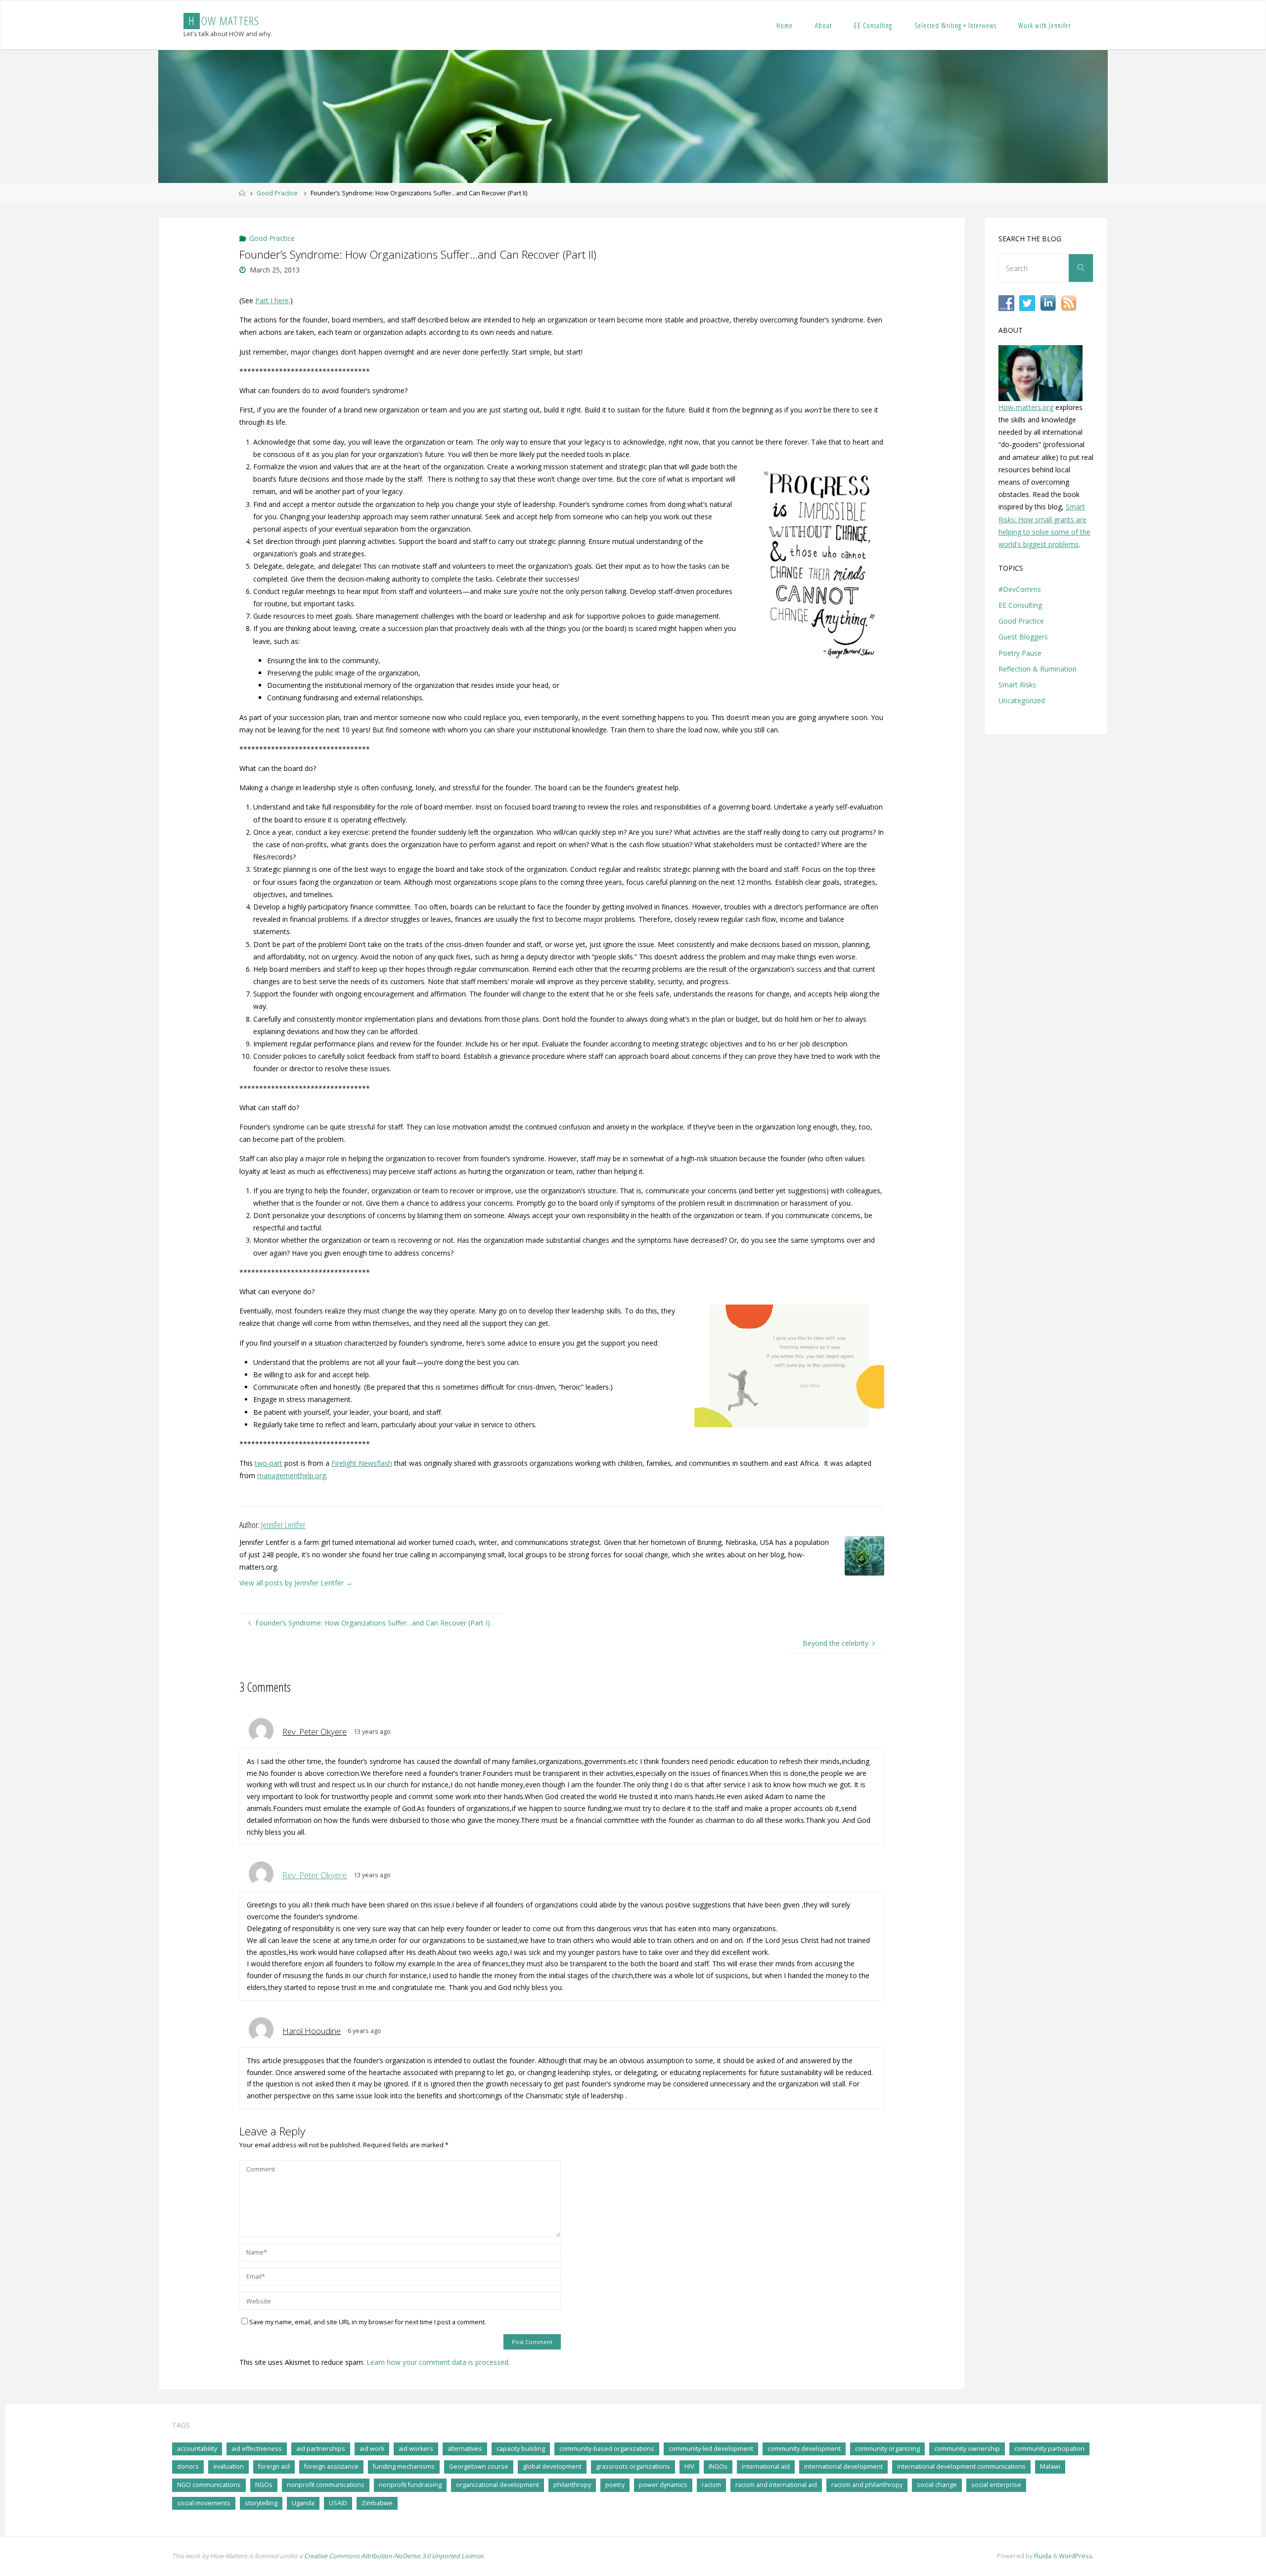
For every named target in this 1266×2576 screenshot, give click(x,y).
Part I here (272, 300)
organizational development (497, 2485)
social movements (204, 2503)
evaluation (228, 2466)
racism (711, 2485)
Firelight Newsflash (362, 1463)
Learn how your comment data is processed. (438, 2362)
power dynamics (663, 2485)
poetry (615, 2485)
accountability (197, 2449)
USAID (338, 2503)
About (823, 25)
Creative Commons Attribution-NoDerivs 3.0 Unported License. (394, 2556)
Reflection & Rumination (1038, 669)
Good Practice (277, 193)
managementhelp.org (292, 1475)
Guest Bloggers (1023, 637)
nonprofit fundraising (410, 2485)
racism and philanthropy (867, 2485)
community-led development (711, 2449)
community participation (1049, 2449)
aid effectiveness (257, 2449)
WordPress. (1076, 2556)
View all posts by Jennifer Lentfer (296, 1583)
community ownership (967, 2449)
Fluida (1042, 2556)
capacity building (521, 2449)
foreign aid (274, 2466)
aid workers (416, 2449)
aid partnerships (321, 2449)
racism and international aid (776, 2485)
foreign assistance (331, 2466)
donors (188, 2466)
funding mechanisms (404, 2466)
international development (843, 2466)
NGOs (264, 2485)
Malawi (1050, 2466)
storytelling (261, 2503)
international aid (766, 2466)
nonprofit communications (326, 2485)
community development (804, 2449)
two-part (269, 1463)
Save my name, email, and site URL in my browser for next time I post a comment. (368, 2322)
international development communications (961, 2466)
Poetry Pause (1020, 653)
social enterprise (996, 2485)
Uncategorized (1022, 700)
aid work (372, 2449)
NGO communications (209, 2485)
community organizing (887, 2449)
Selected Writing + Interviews (955, 25)
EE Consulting (873, 25)
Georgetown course (479, 2466)
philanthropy (572, 2485)
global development (552, 2466)
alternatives (465, 2449)
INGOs (718, 2466)
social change (937, 2485)
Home (785, 25)
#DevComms (1020, 589)
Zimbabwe (377, 2503)
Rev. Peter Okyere (315, 1875)
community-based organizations (607, 2449)
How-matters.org (1026, 407)
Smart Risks (1017, 685)
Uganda (303, 2503)
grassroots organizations (633, 2466)
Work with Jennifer (1045, 25)
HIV (689, 2466)
